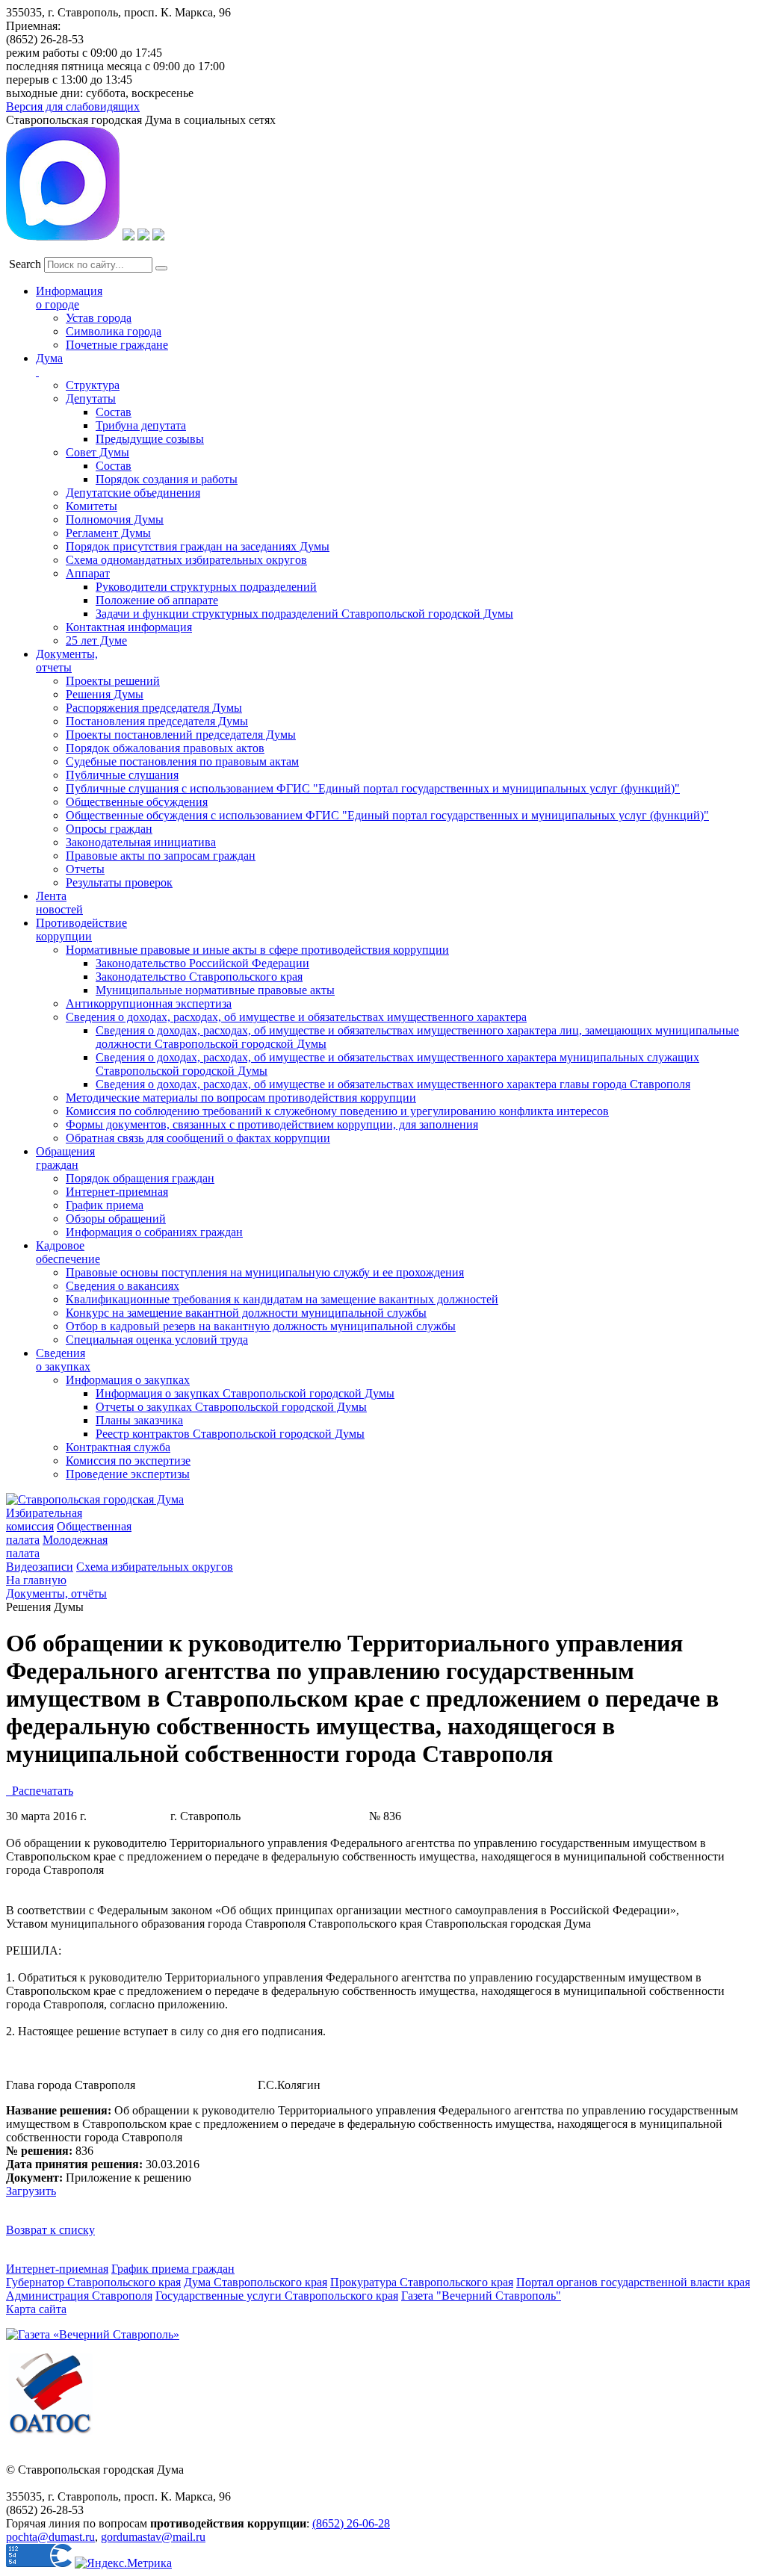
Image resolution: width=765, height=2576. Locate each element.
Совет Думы (97, 452)
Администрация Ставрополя (79, 2296)
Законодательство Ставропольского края (199, 977)
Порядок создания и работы (167, 479)
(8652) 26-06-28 (351, 2523)
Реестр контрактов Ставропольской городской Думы (230, 1434)
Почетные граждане (117, 345)
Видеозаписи (40, 1567)
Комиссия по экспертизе (128, 1461)
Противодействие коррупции (81, 929)
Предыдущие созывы (150, 439)
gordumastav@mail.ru (153, 2537)
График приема (105, 1205)
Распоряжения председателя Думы (154, 708)
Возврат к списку (50, 2230)
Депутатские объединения (133, 493)
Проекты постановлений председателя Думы (181, 735)
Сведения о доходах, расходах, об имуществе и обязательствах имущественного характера (296, 1017)
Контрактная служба (118, 1447)
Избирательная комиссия (44, 1520)
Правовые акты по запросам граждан (161, 856)
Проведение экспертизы (128, 1474)
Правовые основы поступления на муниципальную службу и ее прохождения (265, 1272)
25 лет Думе (96, 640)
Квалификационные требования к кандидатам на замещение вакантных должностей (282, 1299)
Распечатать (40, 1791)
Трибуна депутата (141, 425)
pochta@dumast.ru (50, 2537)
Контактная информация (129, 627)
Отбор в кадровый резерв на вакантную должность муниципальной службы (261, 1326)
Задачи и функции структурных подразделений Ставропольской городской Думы (304, 614)
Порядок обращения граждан (140, 1178)
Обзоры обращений (116, 1219)
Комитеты (92, 506)
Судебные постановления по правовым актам (182, 761)
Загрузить (31, 2191)
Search (25, 264)
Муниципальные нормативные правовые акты (215, 990)
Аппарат (88, 573)
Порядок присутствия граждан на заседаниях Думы (198, 546)
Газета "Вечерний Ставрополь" (481, 2296)
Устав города (99, 318)
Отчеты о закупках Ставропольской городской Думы (231, 1407)
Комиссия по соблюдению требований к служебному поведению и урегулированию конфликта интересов (337, 1111)
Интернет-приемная (117, 1192)
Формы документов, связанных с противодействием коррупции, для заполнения (272, 1124)
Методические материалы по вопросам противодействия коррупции (241, 1098)
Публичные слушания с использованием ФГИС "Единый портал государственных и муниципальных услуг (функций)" (373, 788)
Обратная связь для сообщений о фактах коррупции (198, 1138)
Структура (93, 385)
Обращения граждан (65, 1158)
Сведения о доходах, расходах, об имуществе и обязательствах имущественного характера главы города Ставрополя (393, 1084)
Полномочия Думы (115, 519)
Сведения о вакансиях (123, 1286)
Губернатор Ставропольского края (93, 2282)
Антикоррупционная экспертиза (149, 1003)
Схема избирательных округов (155, 1567)
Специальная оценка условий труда (157, 1340)
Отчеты (85, 869)
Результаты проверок (119, 882)
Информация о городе (69, 298)
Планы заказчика (139, 1420)
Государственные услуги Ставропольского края (277, 2296)
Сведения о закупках (63, 1360)
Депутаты (91, 398)
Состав (114, 412)
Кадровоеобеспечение (68, 1252)
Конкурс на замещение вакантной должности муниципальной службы (246, 1313)
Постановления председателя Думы (157, 721)
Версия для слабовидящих (73, 106)
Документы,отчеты (67, 661)
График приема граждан (173, 2269)
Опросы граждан (109, 829)
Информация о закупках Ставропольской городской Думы (245, 1393)
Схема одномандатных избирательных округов (186, 560)
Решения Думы (105, 694)
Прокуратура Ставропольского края (422, 2282)
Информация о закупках (128, 1380)
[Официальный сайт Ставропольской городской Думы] (95, 1499)
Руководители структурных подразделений (206, 587)
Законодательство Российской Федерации (202, 963)
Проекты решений (113, 681)
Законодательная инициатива (141, 842)
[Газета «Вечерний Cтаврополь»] (93, 2334)
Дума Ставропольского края (255, 2282)
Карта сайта (36, 2309)
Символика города (114, 331)
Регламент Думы (108, 533)
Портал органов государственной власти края (633, 2282)
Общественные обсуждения (137, 802)
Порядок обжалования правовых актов (165, 748)
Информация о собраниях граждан (154, 1232)
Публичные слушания (122, 775)
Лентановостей (59, 903)
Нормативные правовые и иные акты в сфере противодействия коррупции (257, 950)
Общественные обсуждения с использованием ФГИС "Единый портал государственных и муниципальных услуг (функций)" (387, 815)
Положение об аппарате (157, 600)
